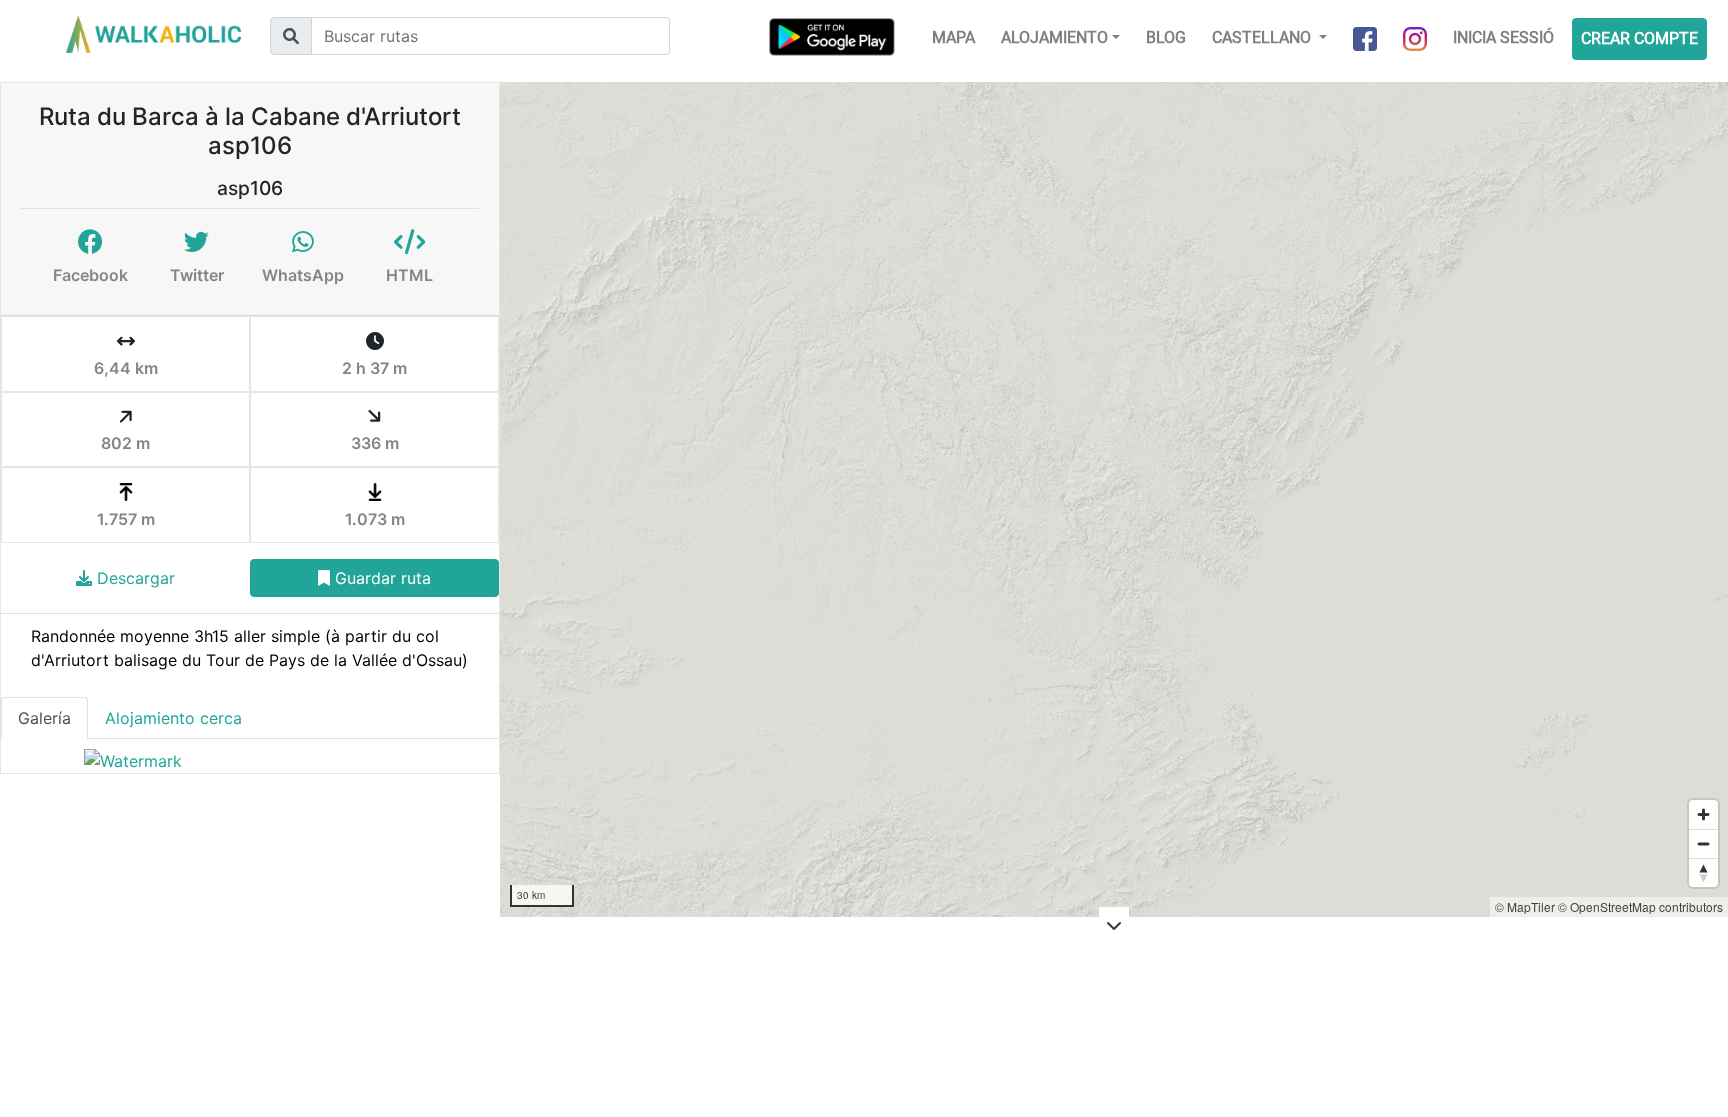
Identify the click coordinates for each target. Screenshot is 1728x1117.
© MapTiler (1525, 906)
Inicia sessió (1503, 37)
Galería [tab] (44, 718)
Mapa (953, 37)
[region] (1114, 499)
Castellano (1263, 37)
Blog (1166, 37)
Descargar (133, 578)
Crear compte (1639, 38)
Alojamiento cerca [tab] (173, 718)
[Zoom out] (1703, 843)
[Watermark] (133, 760)
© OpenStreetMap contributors (1640, 906)
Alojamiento (1054, 37)
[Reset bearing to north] (1703, 872)
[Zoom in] (1703, 814)
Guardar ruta (380, 578)
